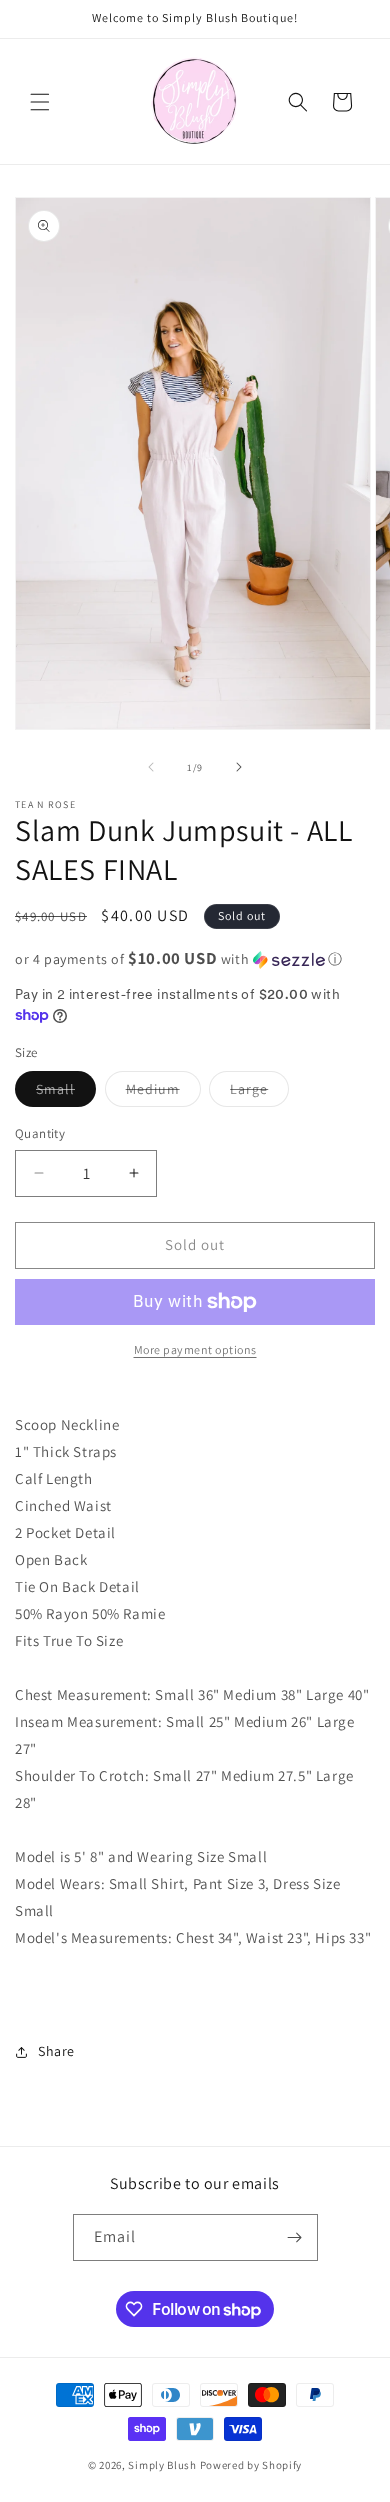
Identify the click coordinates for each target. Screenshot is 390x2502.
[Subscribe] (295, 2237)
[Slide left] (151, 767)
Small (66, 1093)
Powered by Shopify (251, 2465)
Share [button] (56, 2051)
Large (259, 1093)
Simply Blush (162, 2465)
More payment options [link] (195, 1349)
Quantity (40, 1133)
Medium (163, 1093)
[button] (40, 102)
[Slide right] (239, 767)
